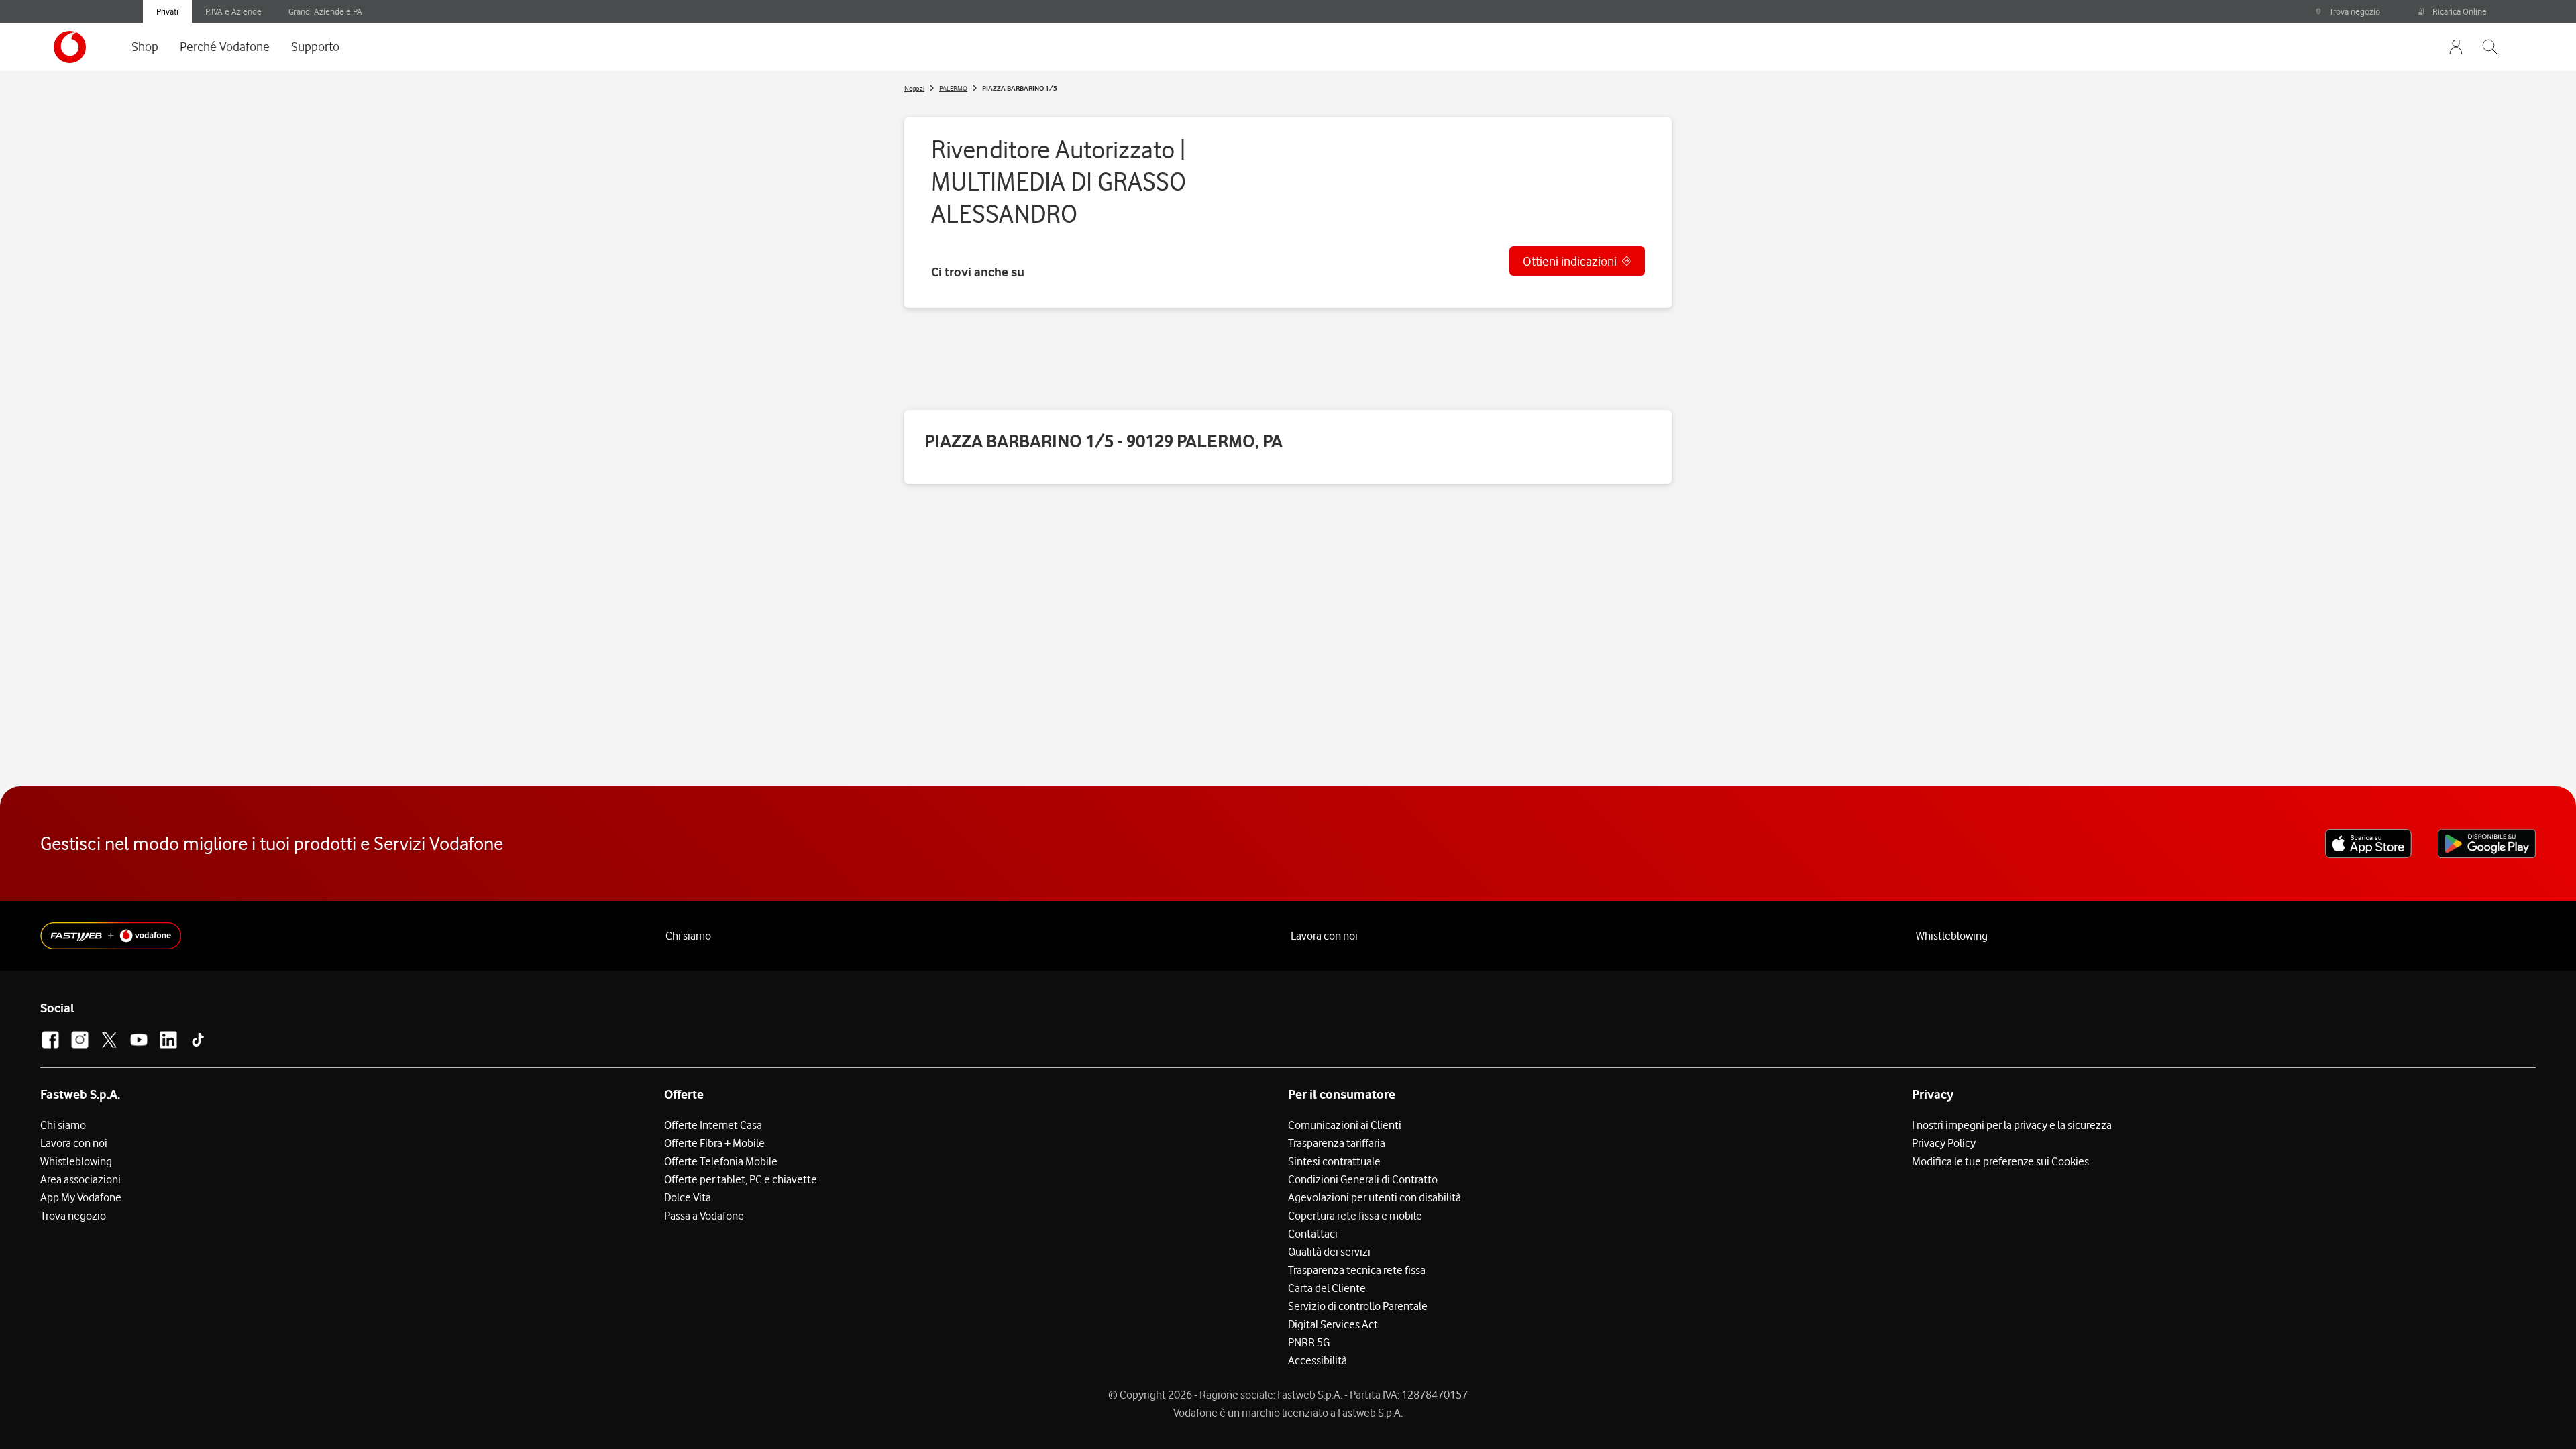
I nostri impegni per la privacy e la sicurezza (2012, 1125)
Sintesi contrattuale (1334, 1161)
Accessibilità (1318, 1360)
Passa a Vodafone (704, 1216)
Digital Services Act (1333, 1324)
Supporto (315, 46)
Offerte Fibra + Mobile (714, 1143)
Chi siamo (688, 936)
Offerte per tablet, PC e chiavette (741, 1179)
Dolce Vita (688, 1197)
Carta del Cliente (1327, 1288)
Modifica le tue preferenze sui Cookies (2000, 1161)
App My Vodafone (81, 1197)
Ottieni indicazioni (1570, 261)
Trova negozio (2355, 11)
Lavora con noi (1324, 936)
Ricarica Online (2460, 11)
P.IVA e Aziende (233, 11)
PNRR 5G (1309, 1342)
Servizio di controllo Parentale (1358, 1306)
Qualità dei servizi (1329, 1252)
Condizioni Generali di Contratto (1363, 1179)
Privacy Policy (1944, 1143)
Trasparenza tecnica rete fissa (1357, 1270)
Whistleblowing (1952, 936)
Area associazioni (80, 1179)
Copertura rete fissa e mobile (1355, 1216)
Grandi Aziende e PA (325, 11)
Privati (167, 11)
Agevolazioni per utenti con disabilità (1375, 1197)
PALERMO (953, 88)
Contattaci (1313, 1234)
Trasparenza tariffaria (1337, 1143)
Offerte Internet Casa (713, 1125)
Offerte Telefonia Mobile (721, 1161)
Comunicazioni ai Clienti (1345, 1125)
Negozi (914, 88)
